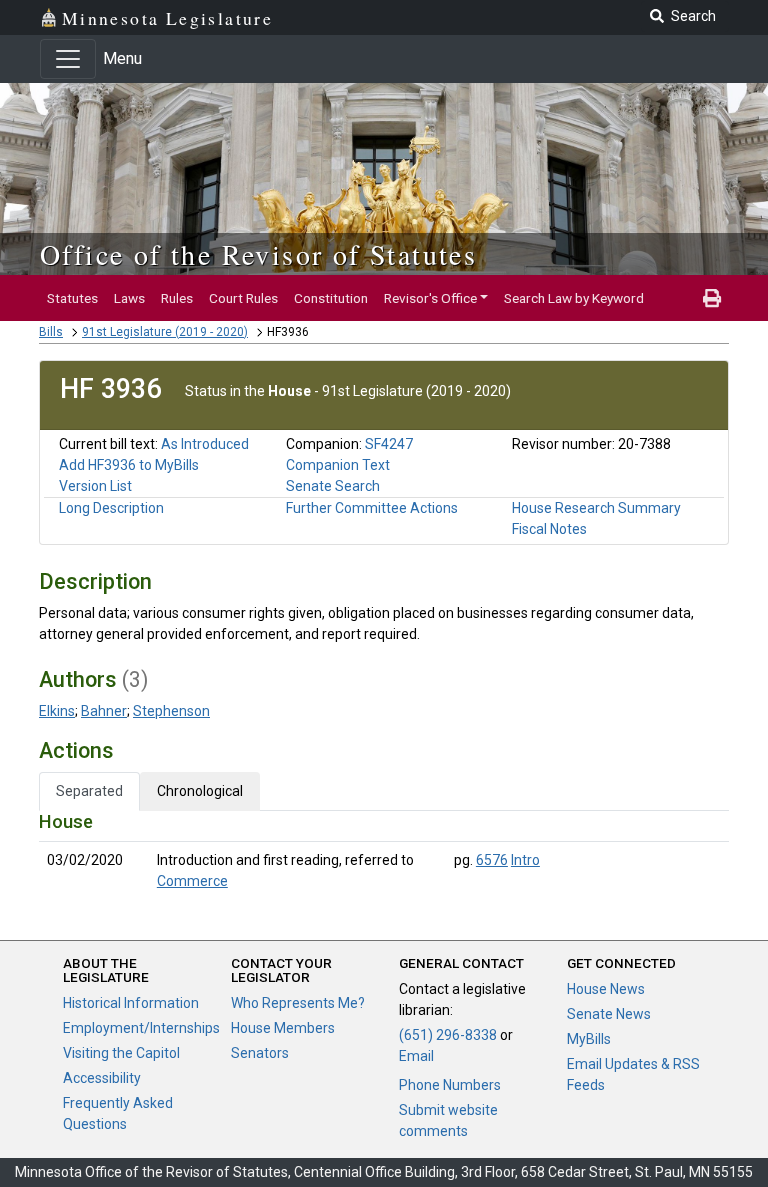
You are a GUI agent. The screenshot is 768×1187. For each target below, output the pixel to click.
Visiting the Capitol (121, 1053)
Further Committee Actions (372, 508)
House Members (283, 1028)
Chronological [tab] (200, 791)
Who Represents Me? (298, 1003)
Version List (95, 486)
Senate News (609, 1014)
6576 (492, 860)
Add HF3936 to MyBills (129, 465)
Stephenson (171, 711)
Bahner (104, 711)
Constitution (331, 298)
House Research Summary (596, 508)
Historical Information (131, 1003)
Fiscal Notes (549, 529)
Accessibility (102, 1078)
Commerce (192, 881)
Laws (129, 298)
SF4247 (389, 444)
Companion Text (338, 465)
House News (606, 989)
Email (416, 1056)
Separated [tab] (89, 791)
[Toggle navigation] (68, 59)
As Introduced (205, 444)
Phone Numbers (450, 1085)
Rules (177, 298)
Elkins (57, 711)
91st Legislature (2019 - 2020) (165, 332)
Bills (51, 332)
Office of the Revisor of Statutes (258, 254)
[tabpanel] (384, 855)
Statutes (72, 298)
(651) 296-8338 (448, 1035)
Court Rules (243, 298)
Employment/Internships (141, 1028)
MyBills (589, 1039)
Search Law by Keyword (574, 298)
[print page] (712, 298)
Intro (525, 860)
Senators (260, 1053)
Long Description (111, 508)
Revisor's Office (430, 298)
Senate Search (333, 486)
